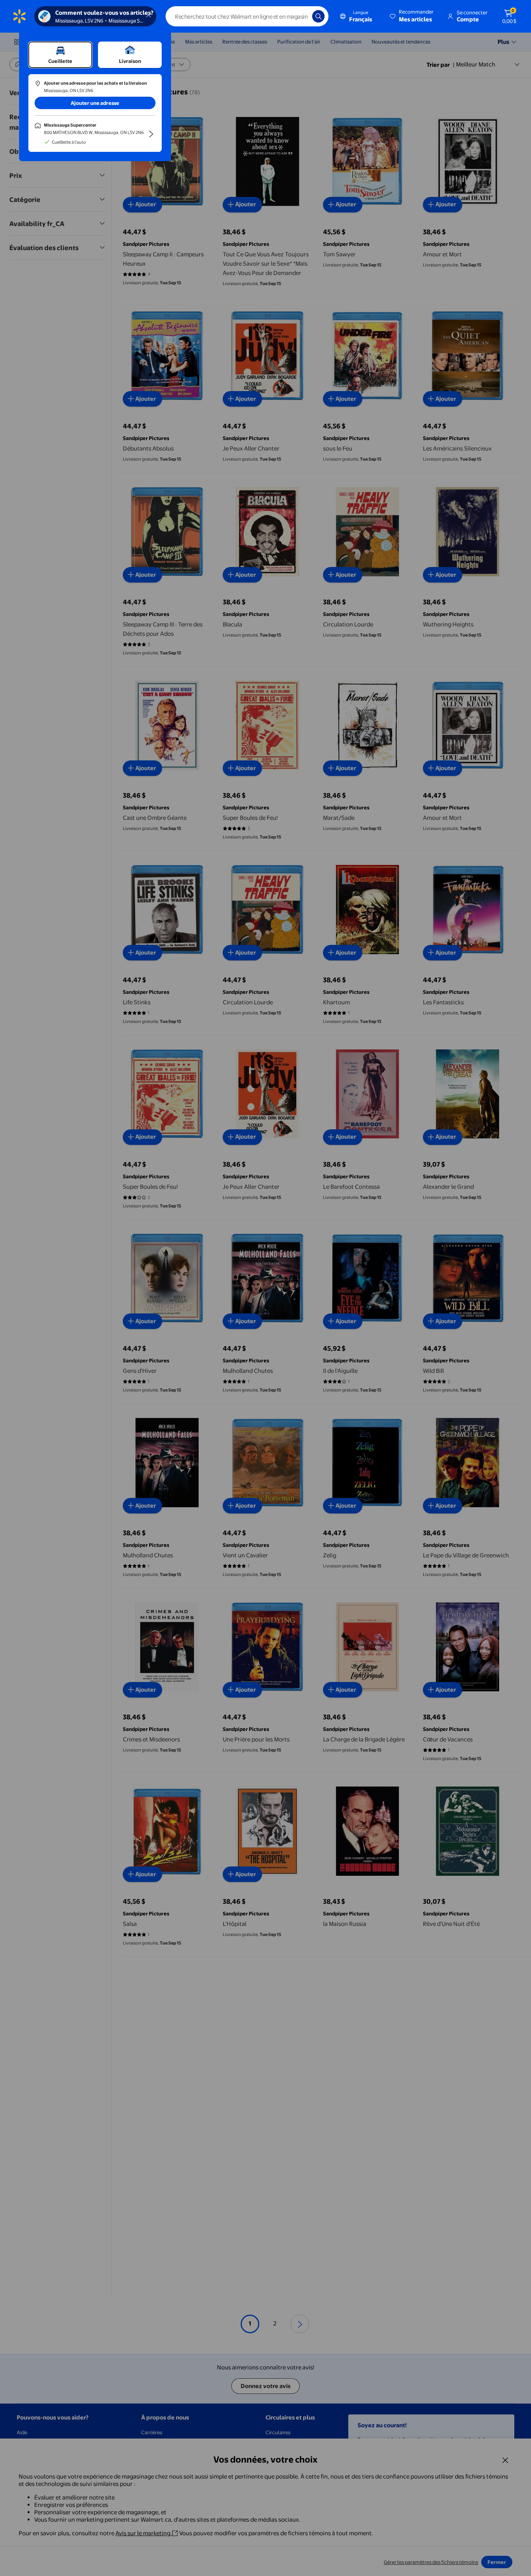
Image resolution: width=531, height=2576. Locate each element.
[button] (412, 16)
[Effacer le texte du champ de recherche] (300, 16)
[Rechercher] (318, 16)
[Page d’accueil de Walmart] (19, 16)
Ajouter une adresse (95, 103)
